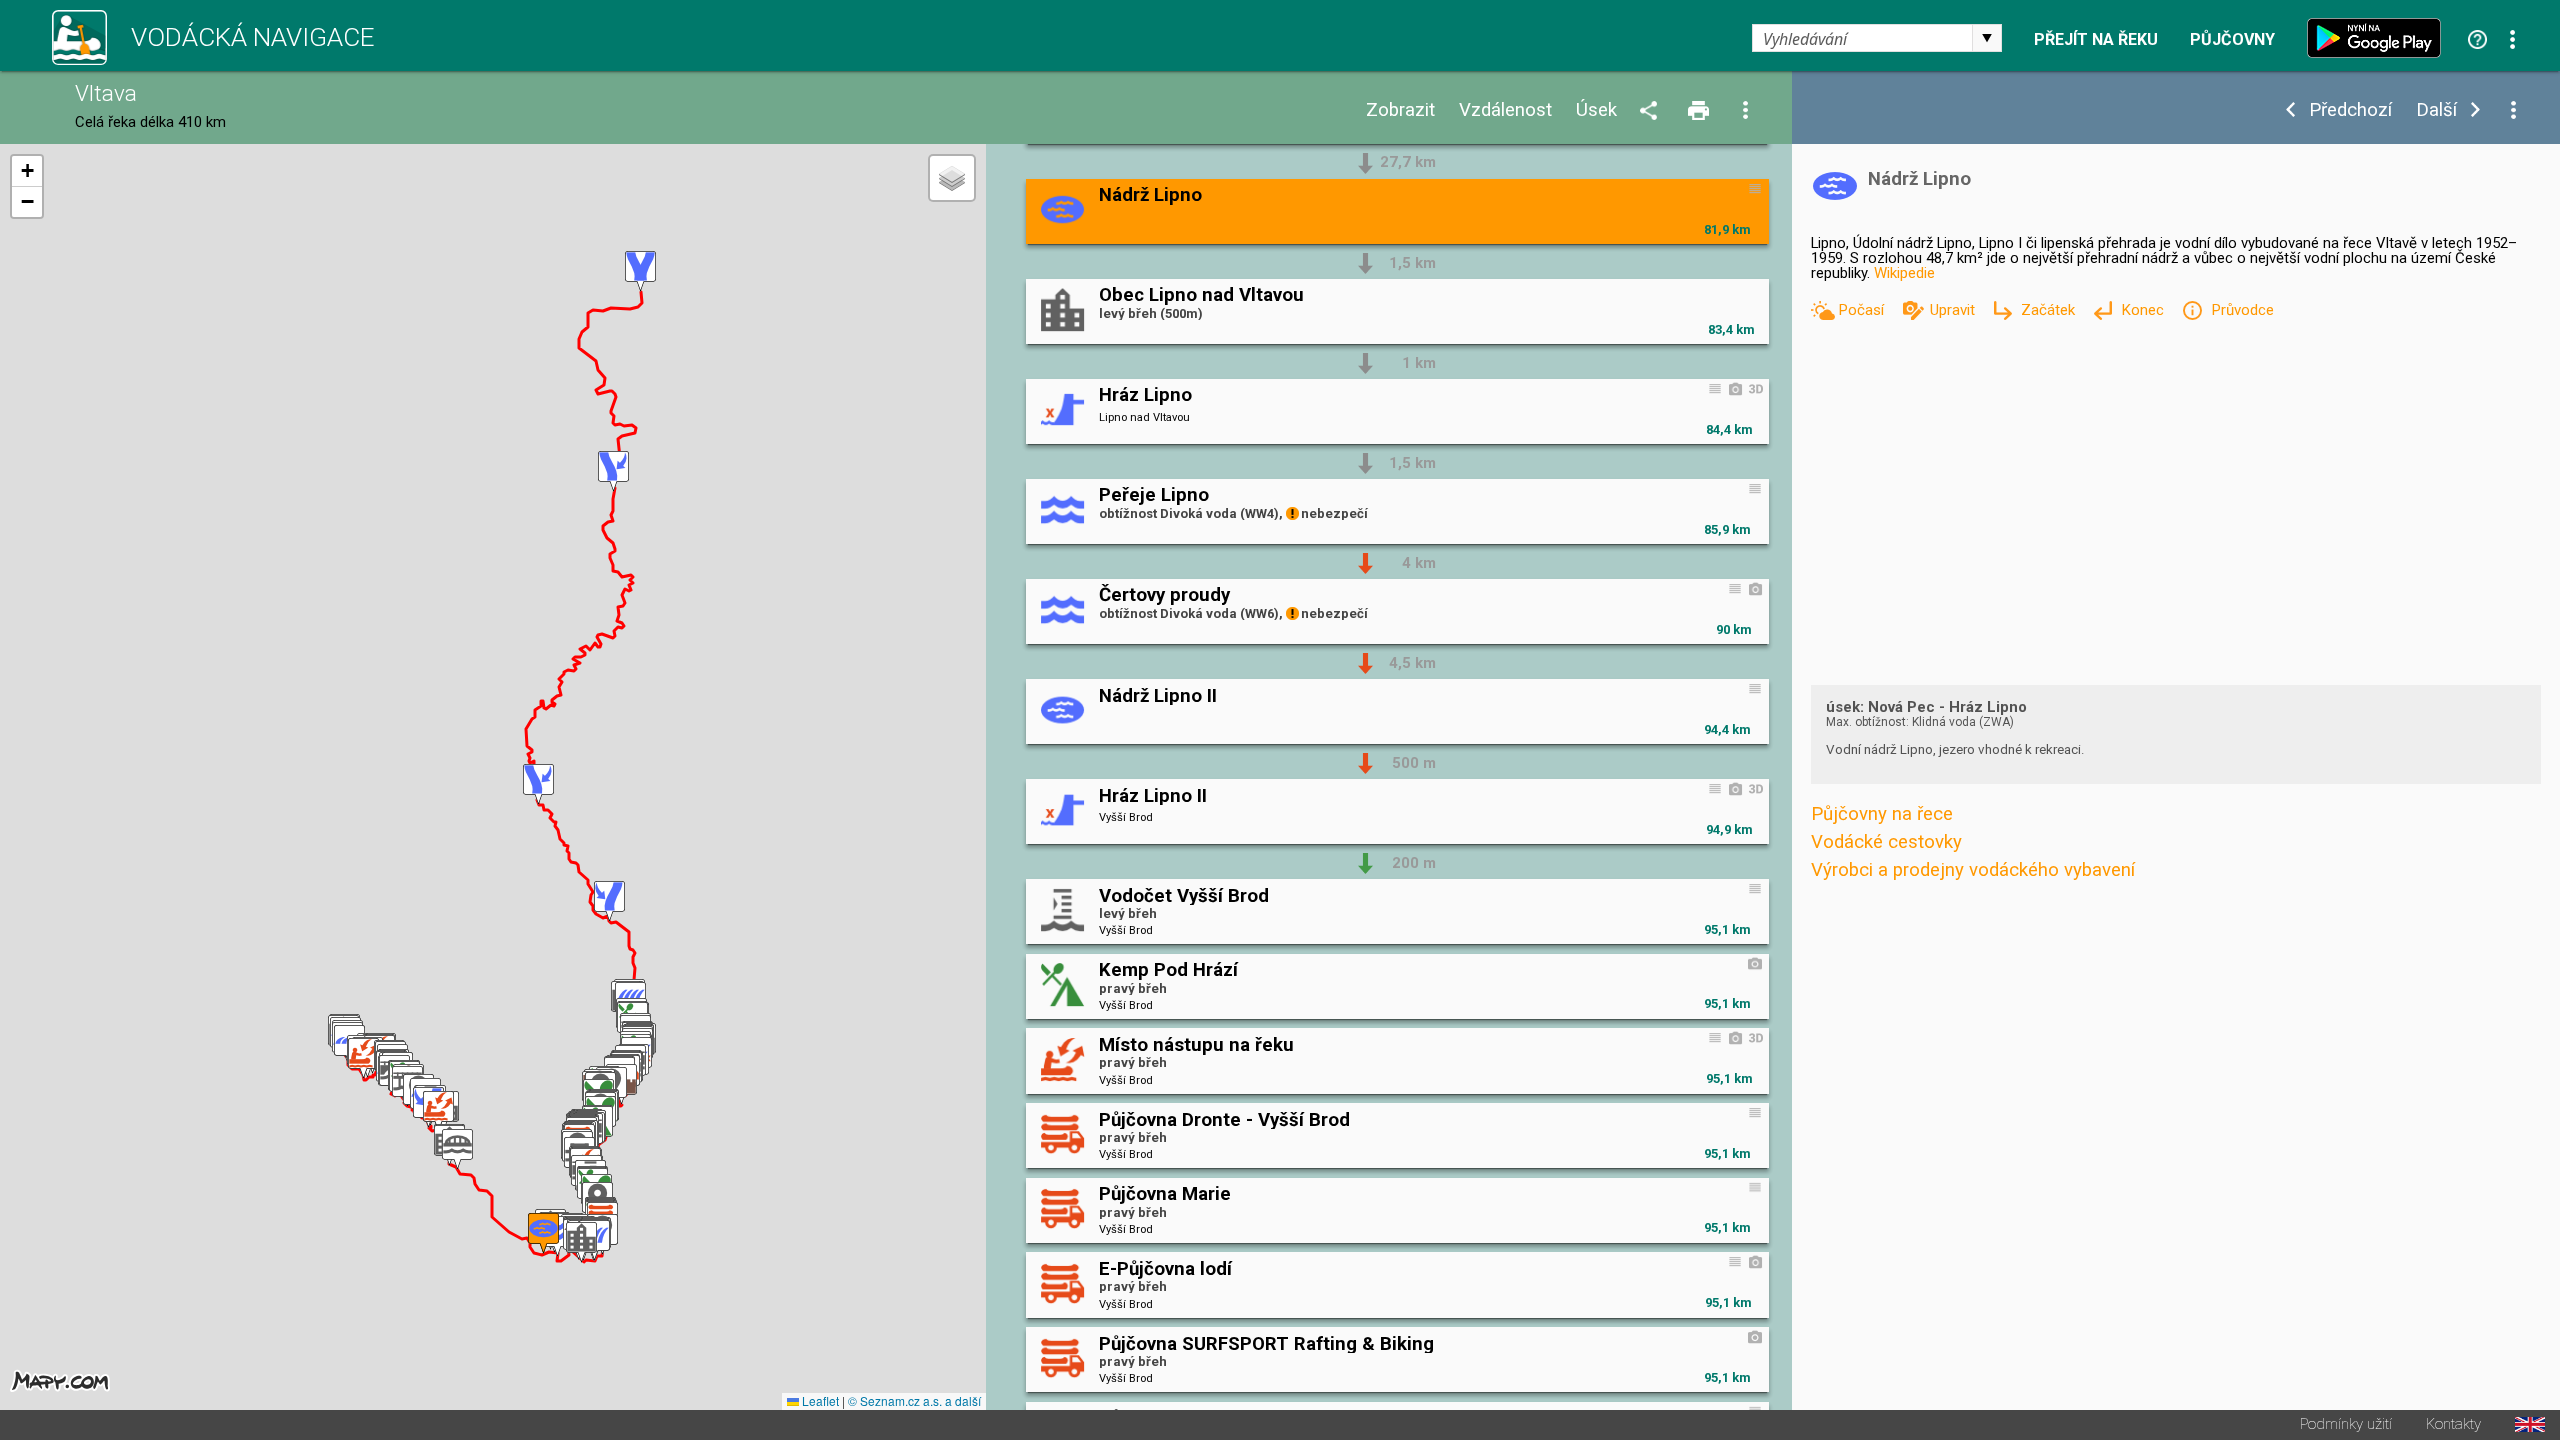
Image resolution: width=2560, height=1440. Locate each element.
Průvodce (2242, 310)
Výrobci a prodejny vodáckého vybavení (1973, 870)
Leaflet (819, 1400)
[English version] (2530, 1424)
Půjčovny (2232, 40)
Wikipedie (1904, 273)
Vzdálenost (1505, 110)
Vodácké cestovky (1886, 842)
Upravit (1954, 310)
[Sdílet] (1652, 111)
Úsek (1596, 110)
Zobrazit (1400, 110)
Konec (2144, 310)
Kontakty (2453, 1424)
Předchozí (2350, 110)
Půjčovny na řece (1882, 814)
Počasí (1863, 310)
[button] (363, 1058)
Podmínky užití (2346, 1424)
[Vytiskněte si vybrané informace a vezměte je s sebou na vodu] (1700, 111)
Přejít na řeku (2096, 40)
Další (2436, 110)
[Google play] (2379, 38)
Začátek (2050, 310)
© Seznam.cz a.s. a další (914, 1400)
